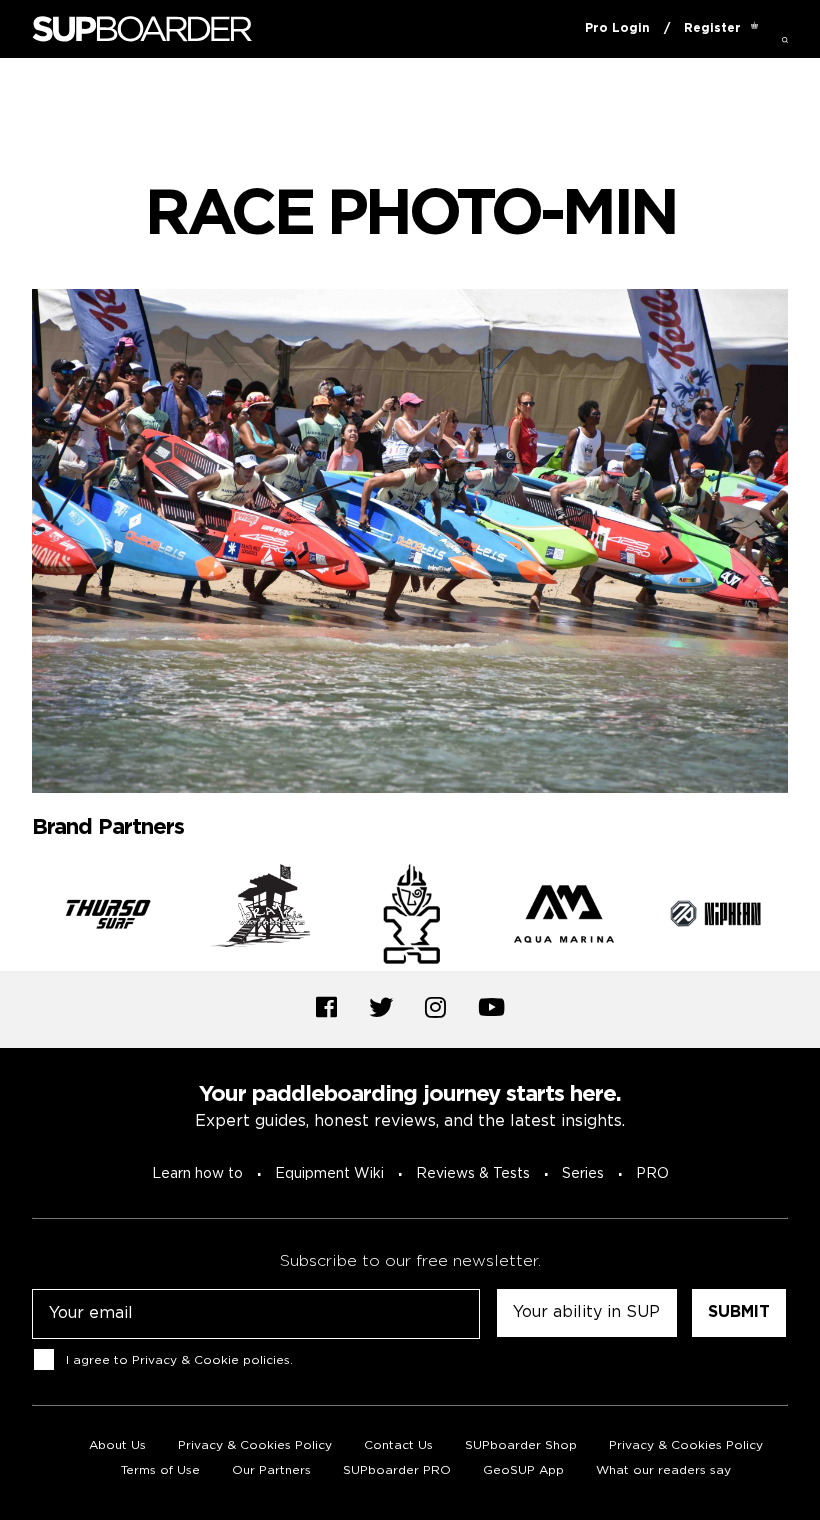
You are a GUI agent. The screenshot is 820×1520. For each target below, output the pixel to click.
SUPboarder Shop (521, 1445)
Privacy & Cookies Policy (255, 1445)
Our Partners (271, 1470)
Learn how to (197, 1174)
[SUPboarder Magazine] (142, 29)
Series (583, 1174)
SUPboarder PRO (397, 1470)
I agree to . (179, 1360)
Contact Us (398, 1445)
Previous (17, 918)
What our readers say (663, 1470)
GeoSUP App (523, 1470)
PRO (652, 1174)
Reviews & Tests (473, 1174)
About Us (117, 1445)
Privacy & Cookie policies (211, 1360)
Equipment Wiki (329, 1174)
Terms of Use (160, 1470)
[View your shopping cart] (754, 29)
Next (803, 918)
